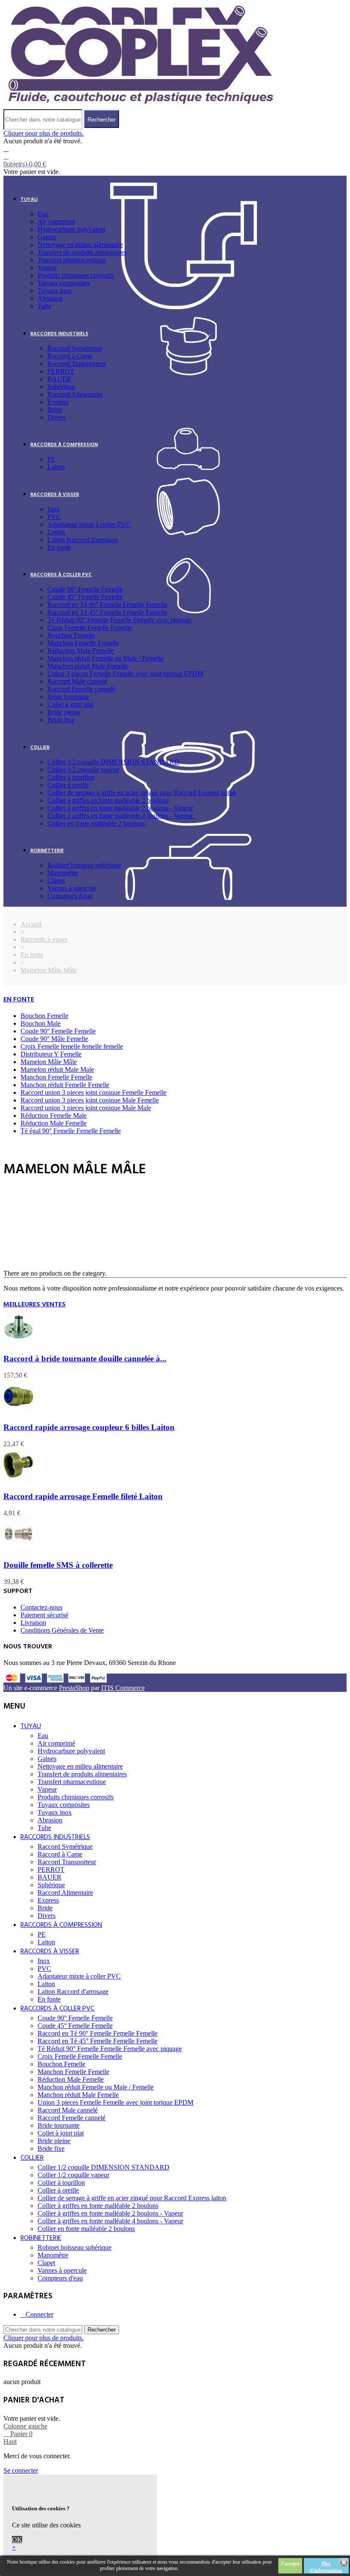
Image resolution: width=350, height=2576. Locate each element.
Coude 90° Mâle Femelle (54, 1039)
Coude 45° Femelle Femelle (85, 597)
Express (58, 402)
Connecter (39, 2314)
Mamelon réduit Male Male (57, 1069)
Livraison (33, 1623)
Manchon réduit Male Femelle (88, 666)
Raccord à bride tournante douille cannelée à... (85, 1359)
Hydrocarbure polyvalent (71, 229)
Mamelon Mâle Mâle (49, 1062)
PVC (54, 517)
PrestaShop (74, 1688)
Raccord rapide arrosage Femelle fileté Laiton (83, 1496)
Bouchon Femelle (71, 635)
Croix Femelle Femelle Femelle (90, 628)
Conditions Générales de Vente (62, 1630)
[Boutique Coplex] (141, 105)
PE (51, 459)
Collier (40, 748)
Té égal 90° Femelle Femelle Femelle (71, 1131)
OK (17, 2540)
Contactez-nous (41, 1607)
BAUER (59, 379)
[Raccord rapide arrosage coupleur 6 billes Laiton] (18, 1411)
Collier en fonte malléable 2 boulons (96, 823)
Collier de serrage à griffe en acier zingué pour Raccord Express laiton (142, 793)
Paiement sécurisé (44, 1615)
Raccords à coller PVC (61, 575)
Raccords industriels (59, 334)
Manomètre (63, 873)
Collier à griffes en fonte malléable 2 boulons (108, 800)
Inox (54, 509)
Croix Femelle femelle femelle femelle (72, 1046)
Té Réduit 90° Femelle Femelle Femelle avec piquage (120, 620)
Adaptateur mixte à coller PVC (89, 524)
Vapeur (47, 268)
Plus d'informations (326, 2567)
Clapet (56, 880)
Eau (43, 214)
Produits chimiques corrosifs (76, 275)
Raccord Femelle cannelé (81, 689)
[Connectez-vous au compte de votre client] (6, 149)
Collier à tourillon (71, 777)
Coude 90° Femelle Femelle (85, 589)
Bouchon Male (41, 1023)
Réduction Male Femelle (80, 651)
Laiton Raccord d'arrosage (83, 540)
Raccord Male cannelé (77, 681)
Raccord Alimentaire (75, 394)
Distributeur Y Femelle (51, 1054)
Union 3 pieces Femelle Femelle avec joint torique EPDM (125, 674)
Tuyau (29, 200)
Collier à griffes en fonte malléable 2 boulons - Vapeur (120, 808)
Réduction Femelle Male (54, 1115)
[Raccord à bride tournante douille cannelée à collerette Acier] (18, 1342)
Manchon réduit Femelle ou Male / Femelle (105, 658)
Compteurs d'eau (70, 896)
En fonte (59, 547)
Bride (55, 410)
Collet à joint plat (70, 704)
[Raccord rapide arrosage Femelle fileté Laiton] (18, 1480)
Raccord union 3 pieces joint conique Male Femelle (90, 1100)
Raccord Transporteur (77, 364)
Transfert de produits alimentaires (82, 252)
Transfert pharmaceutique (72, 260)
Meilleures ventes (35, 1305)
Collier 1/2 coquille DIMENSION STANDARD (113, 762)
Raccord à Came (70, 356)
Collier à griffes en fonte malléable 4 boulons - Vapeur (120, 816)
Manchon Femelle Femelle (83, 643)
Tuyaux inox (55, 291)
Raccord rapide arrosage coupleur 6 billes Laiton (89, 1427)
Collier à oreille (68, 785)
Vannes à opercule (72, 888)
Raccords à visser (55, 495)
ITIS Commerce (123, 1688)
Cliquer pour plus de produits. (44, 133)
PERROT (61, 371)
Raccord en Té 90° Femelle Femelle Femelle (107, 605)
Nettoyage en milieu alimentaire (80, 245)
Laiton (56, 467)
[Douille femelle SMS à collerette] (18, 1549)
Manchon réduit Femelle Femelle (65, 1085)
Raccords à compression (64, 445)
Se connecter (21, 2470)
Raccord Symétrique (75, 348)
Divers (56, 417)
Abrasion (50, 298)
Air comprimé (56, 222)
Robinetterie (47, 851)
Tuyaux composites (64, 283)
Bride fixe (61, 720)
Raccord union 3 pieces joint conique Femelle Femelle (93, 1092)
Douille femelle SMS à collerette (58, 1565)
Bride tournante (68, 697)
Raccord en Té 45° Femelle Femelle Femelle (107, 612)
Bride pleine (64, 712)
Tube (44, 306)
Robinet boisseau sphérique (84, 865)
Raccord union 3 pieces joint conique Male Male (86, 1108)
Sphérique (61, 387)
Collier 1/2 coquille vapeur (83, 770)
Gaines (47, 237)
